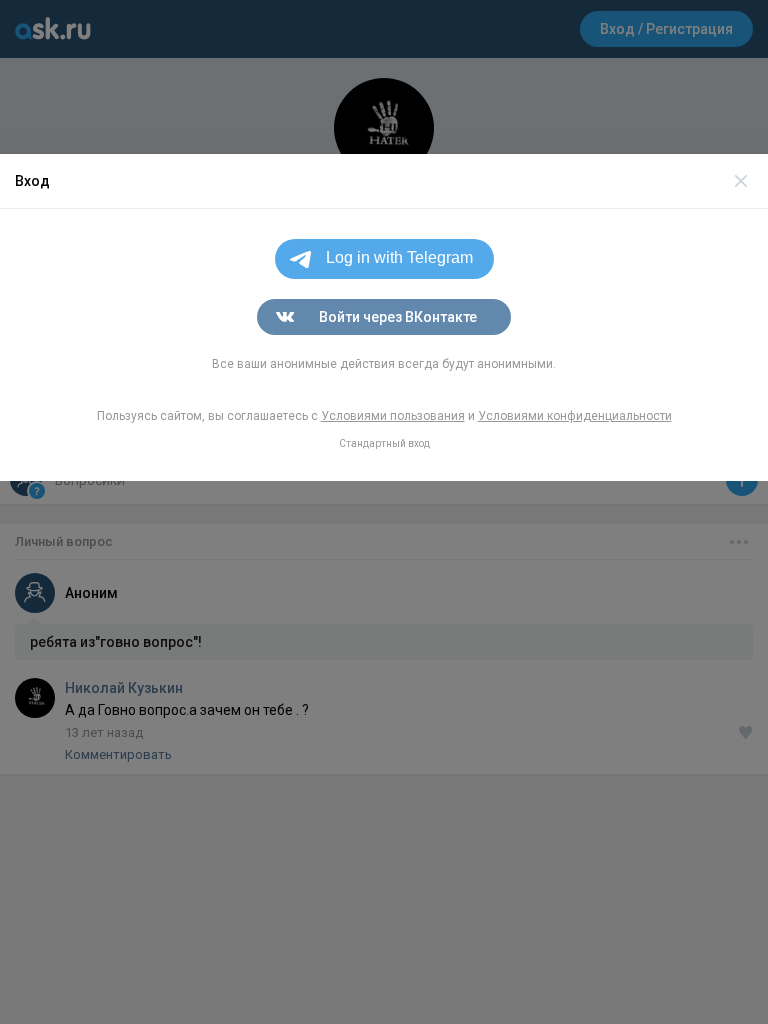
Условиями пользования (393, 416)
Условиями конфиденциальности (575, 416)
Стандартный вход (384, 443)
